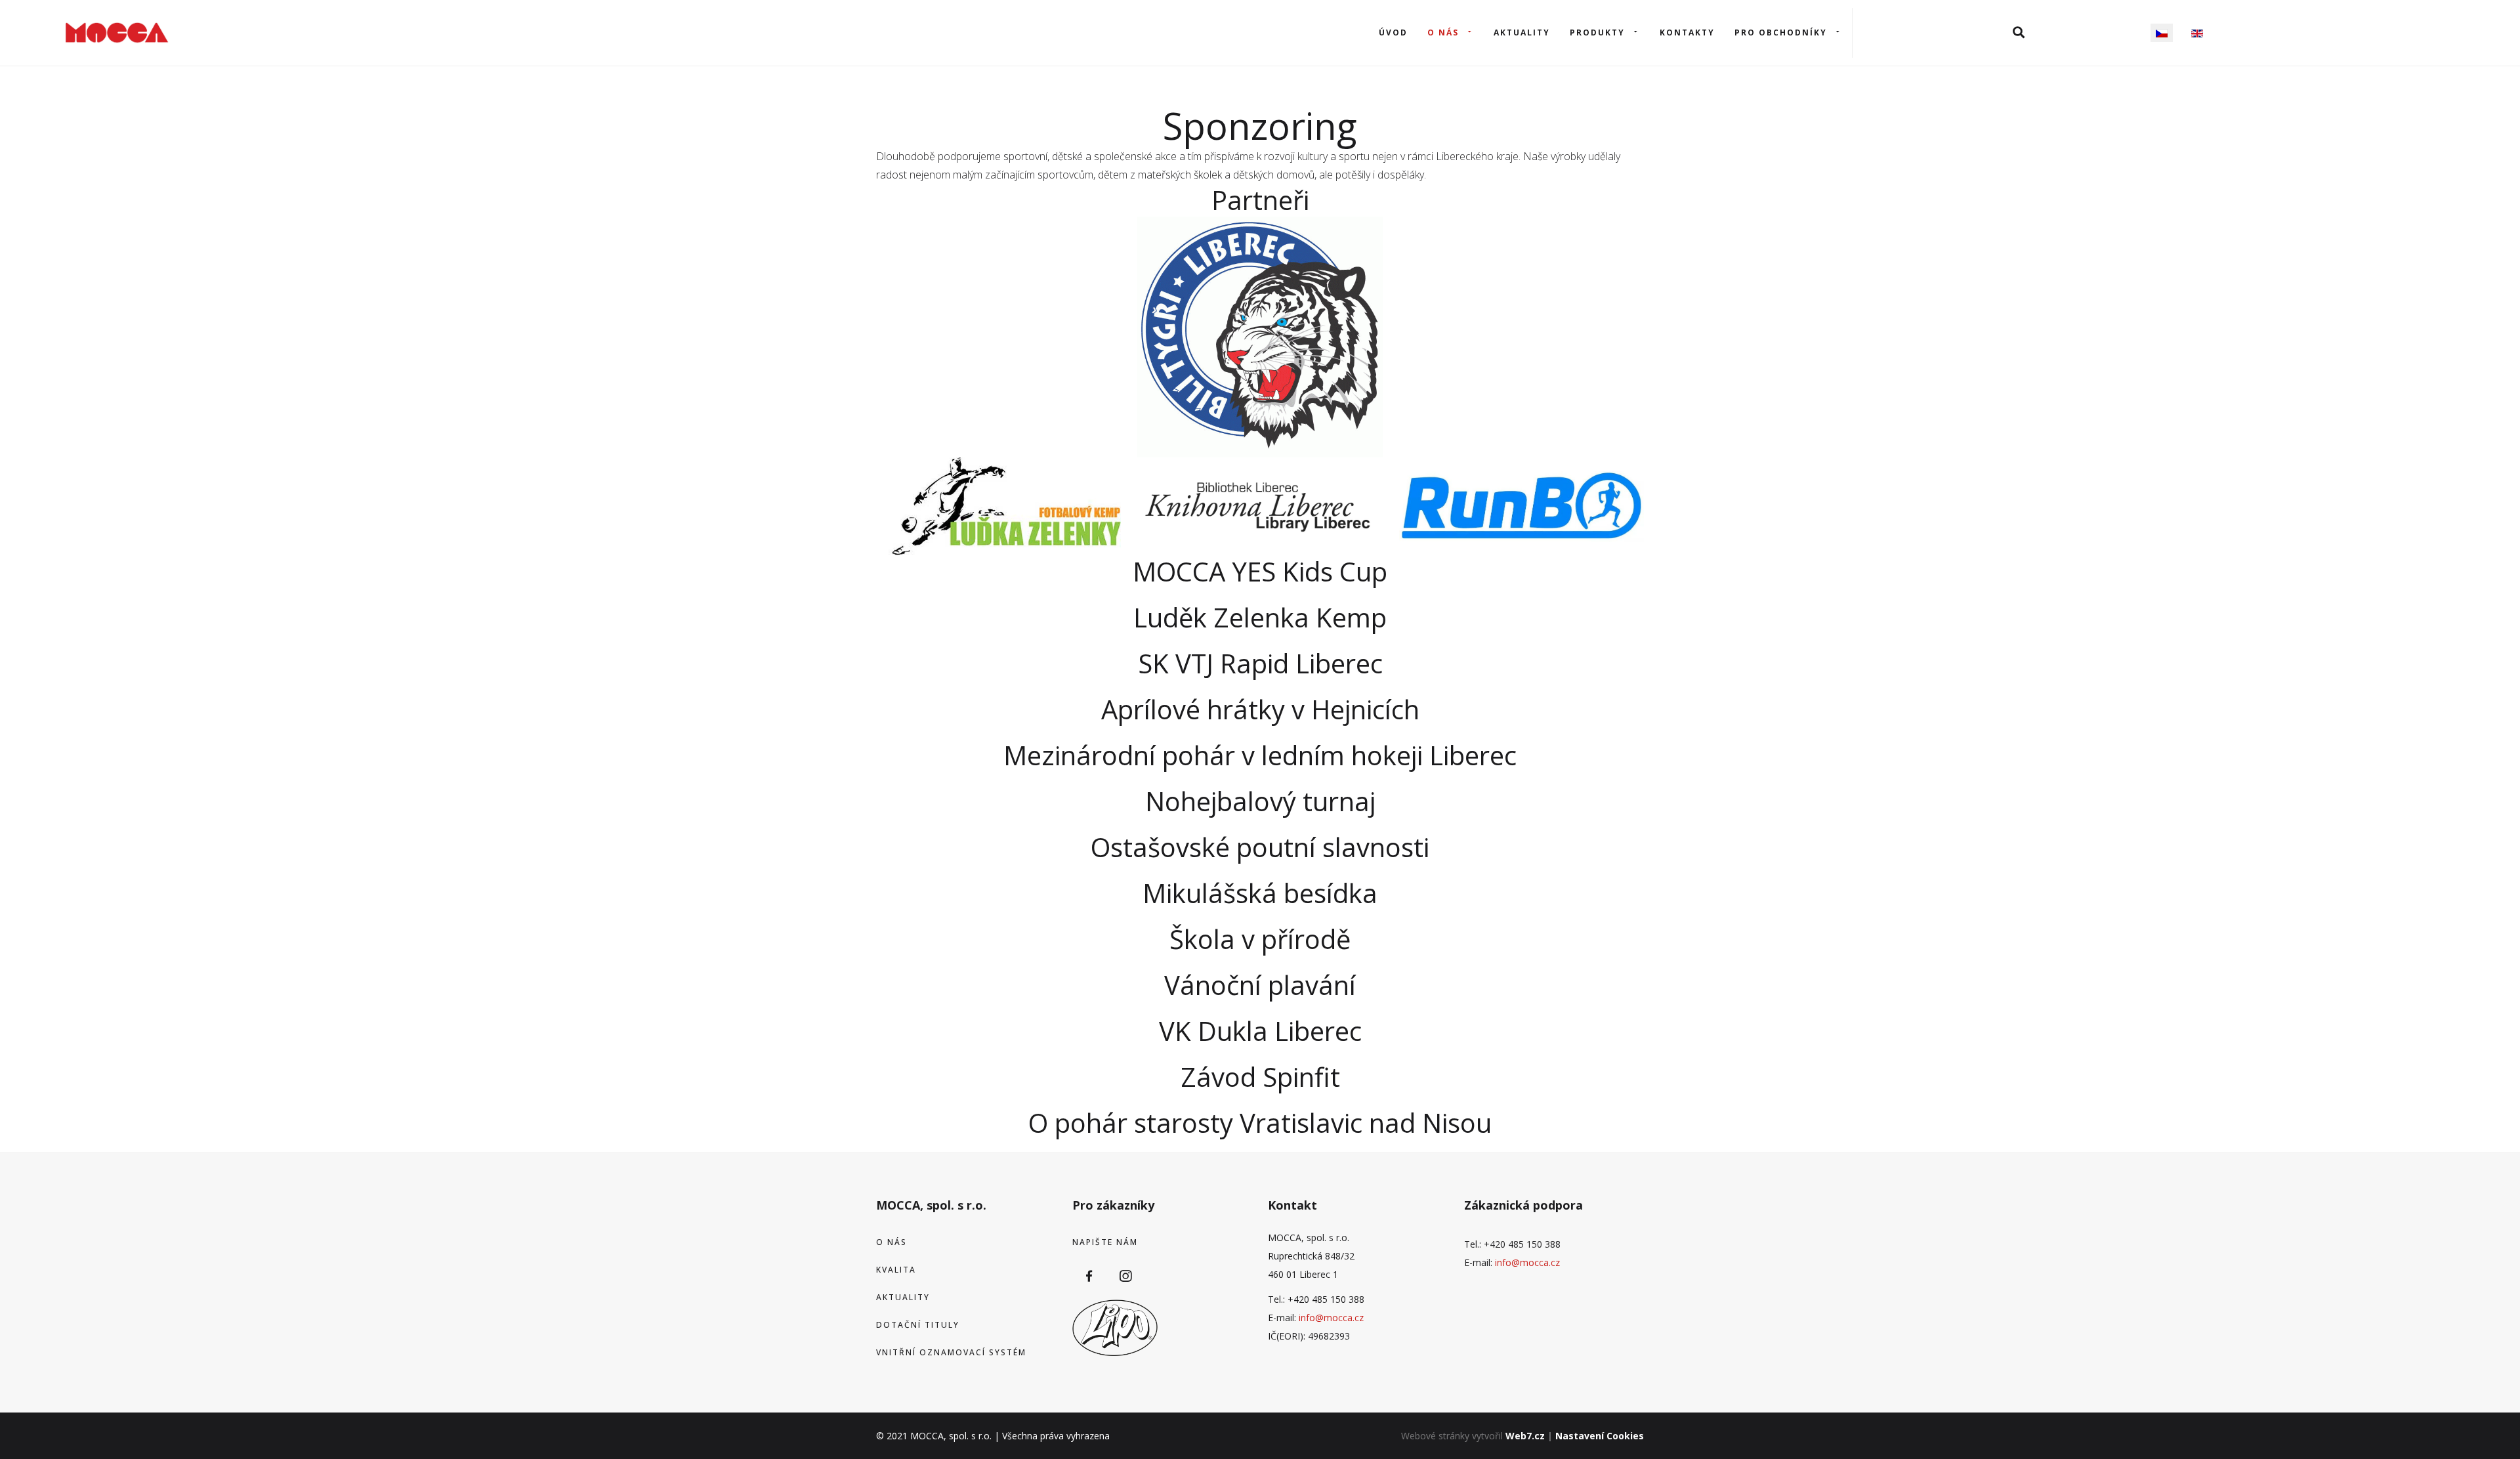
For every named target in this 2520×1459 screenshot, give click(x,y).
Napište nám (1105, 1242)
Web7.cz (1525, 1436)
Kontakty (1687, 32)
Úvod (1393, 32)
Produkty (1597, 32)
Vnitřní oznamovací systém (951, 1352)
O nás (1443, 32)
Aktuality (1522, 32)
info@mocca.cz (1331, 1318)
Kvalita (896, 1270)
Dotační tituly (918, 1325)
